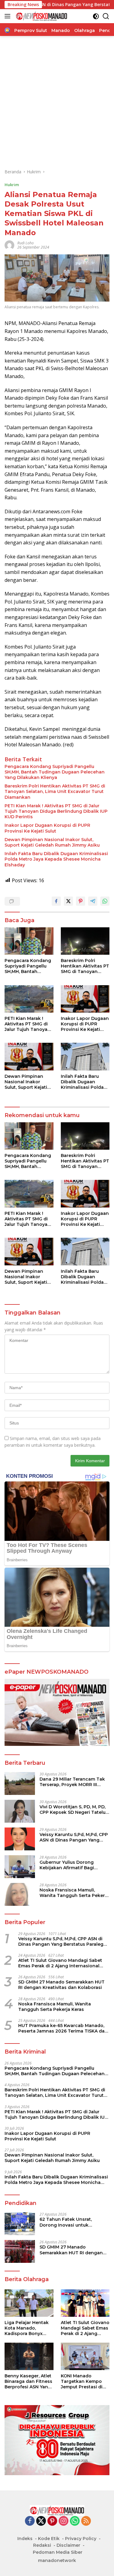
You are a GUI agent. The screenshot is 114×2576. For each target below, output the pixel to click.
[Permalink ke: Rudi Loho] (9, 244)
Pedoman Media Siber (58, 2552)
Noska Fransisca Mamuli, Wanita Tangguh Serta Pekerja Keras (74, 1893)
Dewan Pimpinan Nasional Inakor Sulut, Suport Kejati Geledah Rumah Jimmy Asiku (52, 842)
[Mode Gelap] (96, 16)
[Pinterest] (52, 2521)
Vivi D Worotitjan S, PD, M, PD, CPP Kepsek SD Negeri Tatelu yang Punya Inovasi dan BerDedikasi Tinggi (73, 1810)
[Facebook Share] (56, 901)
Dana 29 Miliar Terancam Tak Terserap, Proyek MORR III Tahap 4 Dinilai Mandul (72, 1782)
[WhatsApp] (75, 2521)
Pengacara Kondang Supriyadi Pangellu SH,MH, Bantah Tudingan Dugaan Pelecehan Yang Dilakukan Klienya (55, 772)
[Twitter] (41, 2521)
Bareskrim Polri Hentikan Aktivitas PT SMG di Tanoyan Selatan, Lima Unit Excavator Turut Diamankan (55, 791)
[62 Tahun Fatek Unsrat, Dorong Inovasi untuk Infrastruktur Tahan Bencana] (20, 2224)
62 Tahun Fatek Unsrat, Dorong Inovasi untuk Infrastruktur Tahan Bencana (72, 2222)
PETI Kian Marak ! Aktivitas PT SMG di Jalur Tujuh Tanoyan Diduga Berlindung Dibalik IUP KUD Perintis (56, 811)
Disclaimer (68, 2545)
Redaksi (42, 2545)
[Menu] (9, 16)
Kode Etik (49, 2539)
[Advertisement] (57, 102)
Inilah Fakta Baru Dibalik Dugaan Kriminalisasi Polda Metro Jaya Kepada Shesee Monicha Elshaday (56, 859)
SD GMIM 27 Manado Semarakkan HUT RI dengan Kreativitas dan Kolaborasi (61, 1985)
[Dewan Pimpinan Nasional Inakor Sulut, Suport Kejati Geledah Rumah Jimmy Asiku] (29, 1056)
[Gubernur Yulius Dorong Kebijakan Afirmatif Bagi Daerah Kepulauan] (20, 1867)
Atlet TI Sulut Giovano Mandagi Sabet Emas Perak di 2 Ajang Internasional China (60, 1963)
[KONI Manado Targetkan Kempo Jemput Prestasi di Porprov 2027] (85, 2356)
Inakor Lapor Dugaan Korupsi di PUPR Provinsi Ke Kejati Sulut (47, 828)
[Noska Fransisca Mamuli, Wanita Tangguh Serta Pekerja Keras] (20, 1894)
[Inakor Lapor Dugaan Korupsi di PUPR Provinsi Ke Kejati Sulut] (85, 999)
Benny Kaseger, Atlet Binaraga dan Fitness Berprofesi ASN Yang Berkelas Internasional (28, 2381)
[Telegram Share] (93, 901)
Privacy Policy (81, 2539)
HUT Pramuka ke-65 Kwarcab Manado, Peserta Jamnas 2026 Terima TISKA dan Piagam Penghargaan (63, 2028)
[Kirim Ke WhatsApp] (105, 901)
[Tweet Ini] (68, 901)
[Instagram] (64, 2521)
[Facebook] (30, 2521)
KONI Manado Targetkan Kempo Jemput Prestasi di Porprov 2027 (82, 2381)
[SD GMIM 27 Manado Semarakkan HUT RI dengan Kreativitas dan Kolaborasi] (20, 2251)
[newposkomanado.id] (41, 16)
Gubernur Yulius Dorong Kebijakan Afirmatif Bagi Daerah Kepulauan (67, 1865)
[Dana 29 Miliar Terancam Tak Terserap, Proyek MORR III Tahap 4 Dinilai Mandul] (20, 1783)
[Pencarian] (106, 16)
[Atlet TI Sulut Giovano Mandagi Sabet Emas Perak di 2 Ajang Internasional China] (85, 2303)
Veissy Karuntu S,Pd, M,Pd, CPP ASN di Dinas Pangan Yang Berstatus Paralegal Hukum (74, 1837)
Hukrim (12, 185)
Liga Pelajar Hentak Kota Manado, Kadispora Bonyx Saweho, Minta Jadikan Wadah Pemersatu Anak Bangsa (27, 2328)
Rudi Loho (26, 243)
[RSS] (86, 2521)
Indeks (25, 2539)
